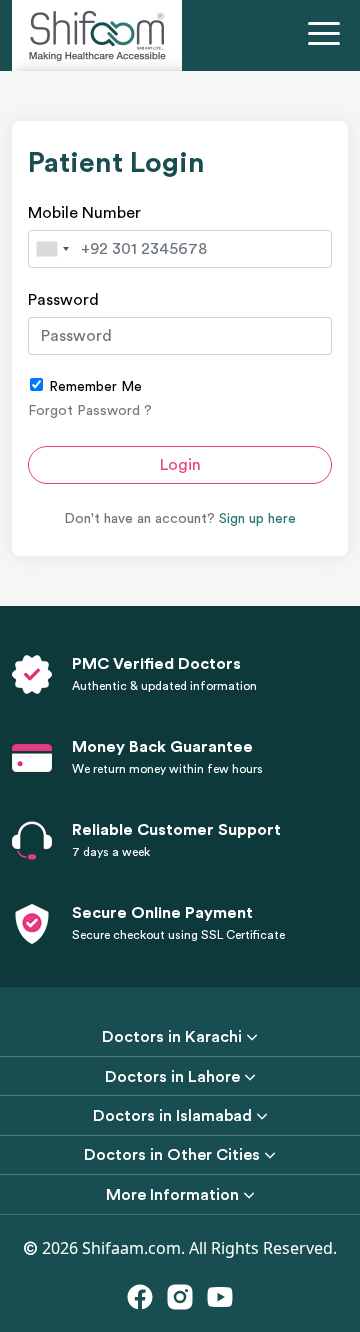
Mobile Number (84, 213)
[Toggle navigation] (328, 36)
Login (180, 465)
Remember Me (93, 387)
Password (63, 300)
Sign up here (257, 519)
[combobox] (52, 249)
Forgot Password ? (90, 411)
